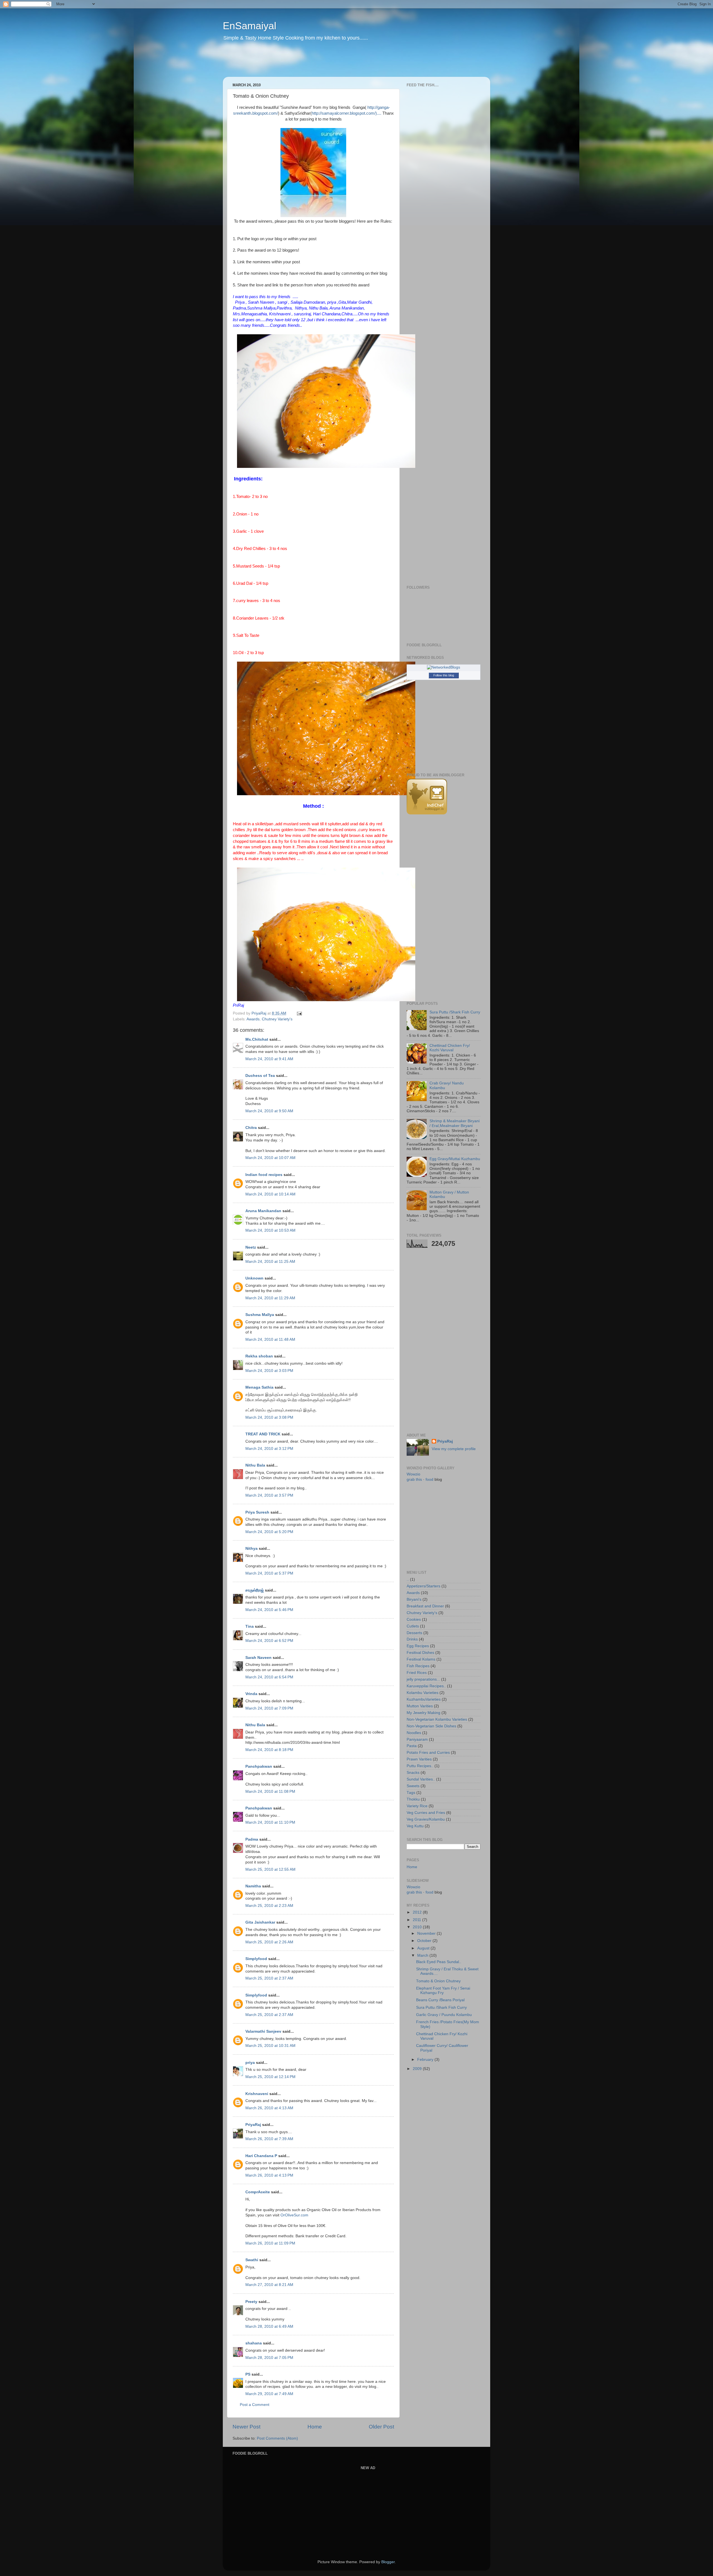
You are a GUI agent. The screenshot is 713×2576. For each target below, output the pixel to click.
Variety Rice (417, 1806)
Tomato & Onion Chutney (438, 1981)
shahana (254, 2343)
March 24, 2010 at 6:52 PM (269, 1641)
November (427, 1933)
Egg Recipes (418, 1646)
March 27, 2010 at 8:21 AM (269, 2285)
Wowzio (413, 1474)
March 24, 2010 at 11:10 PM (270, 1822)
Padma (252, 1839)
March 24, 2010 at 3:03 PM (269, 1371)
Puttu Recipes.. (420, 1766)
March (423, 1955)
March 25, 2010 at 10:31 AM (270, 2046)
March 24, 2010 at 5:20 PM (269, 1532)
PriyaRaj (253, 2125)
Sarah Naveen (258, 1658)
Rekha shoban (259, 1356)
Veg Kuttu (415, 1826)
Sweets (413, 1786)
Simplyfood (256, 1959)
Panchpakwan (259, 1766)
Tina (250, 1626)
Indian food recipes (264, 1175)
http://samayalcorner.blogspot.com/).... (346, 113)
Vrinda (251, 1694)
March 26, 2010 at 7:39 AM (269, 2139)
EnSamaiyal (250, 26)
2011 (417, 1920)
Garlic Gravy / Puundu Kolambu (444, 2015)
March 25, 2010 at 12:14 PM (270, 2077)
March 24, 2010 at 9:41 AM (269, 1059)
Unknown (254, 1278)
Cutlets (413, 1626)
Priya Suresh (257, 1512)
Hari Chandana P (261, 2156)
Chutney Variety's (277, 1019)
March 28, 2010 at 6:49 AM (269, 2326)
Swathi (252, 2260)
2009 (418, 2069)
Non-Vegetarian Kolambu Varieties (437, 1719)
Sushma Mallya (260, 1315)
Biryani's (414, 1599)
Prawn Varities (419, 1759)
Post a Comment (255, 2405)
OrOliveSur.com (294, 2215)
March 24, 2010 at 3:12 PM (269, 1449)
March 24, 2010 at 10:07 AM (270, 1158)
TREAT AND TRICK (263, 1434)
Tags (411, 1793)
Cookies (414, 1619)
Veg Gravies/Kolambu (426, 1819)
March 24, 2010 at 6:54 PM (269, 1677)
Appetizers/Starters (423, 1586)
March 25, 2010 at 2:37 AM (269, 1978)
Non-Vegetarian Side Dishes (431, 1726)
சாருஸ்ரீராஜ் (255, 1590)
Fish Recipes (418, 1666)
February (426, 2060)
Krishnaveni (257, 2094)
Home (315, 2427)
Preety (251, 2302)
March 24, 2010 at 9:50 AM (269, 1111)
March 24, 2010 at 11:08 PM (270, 1792)
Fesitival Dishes (420, 1653)
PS (248, 2374)
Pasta (412, 1746)
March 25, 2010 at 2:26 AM (269, 1942)
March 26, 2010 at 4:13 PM (269, 2175)
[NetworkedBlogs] (444, 667)
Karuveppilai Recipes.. (426, 1686)
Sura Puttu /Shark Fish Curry (455, 1012)
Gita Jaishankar (260, 1922)
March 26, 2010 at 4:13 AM (269, 2108)
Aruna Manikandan (263, 1211)
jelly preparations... (423, 1679)
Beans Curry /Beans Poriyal (440, 2000)
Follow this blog (444, 675)
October (425, 1941)
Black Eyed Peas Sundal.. (439, 1962)
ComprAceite (258, 2192)
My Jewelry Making (423, 1713)
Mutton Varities (420, 1706)
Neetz (251, 1247)
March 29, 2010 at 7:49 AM (269, 2394)
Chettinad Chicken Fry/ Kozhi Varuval (450, 1048)
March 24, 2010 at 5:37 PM (269, 1573)
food (429, 1479)
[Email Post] (299, 1013)
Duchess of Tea (260, 1076)
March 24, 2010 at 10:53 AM (270, 1230)
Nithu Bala (255, 1465)
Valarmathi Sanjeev (263, 2031)
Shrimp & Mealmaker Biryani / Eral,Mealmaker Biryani (455, 1123)
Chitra (251, 1128)
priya (250, 2063)
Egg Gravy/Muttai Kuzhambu (455, 1159)
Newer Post (246, 2427)
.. (408, 1579)
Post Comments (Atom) (277, 2438)
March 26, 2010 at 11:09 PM (270, 2243)
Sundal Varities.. (421, 1779)
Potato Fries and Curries (428, 1753)
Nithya (251, 1549)
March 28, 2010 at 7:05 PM (269, 2358)
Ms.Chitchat (257, 1039)
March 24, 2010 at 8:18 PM (269, 1750)
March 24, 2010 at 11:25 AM (270, 1262)
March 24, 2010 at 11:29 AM (270, 1298)
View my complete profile (454, 1449)
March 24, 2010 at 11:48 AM (270, 1339)
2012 (418, 1912)
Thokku (413, 1799)
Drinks (412, 1639)
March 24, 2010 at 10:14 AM (270, 1194)
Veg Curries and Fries (426, 1813)
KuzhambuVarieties (424, 1699)
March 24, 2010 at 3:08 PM (269, 1417)
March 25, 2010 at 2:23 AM (269, 1906)
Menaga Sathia (259, 1387)
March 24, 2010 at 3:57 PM (269, 1495)
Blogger (388, 2562)
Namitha (253, 1886)
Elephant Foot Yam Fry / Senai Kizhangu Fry (443, 1991)
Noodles (414, 1733)
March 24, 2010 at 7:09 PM (269, 1708)
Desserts (414, 1633)
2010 (418, 1927)
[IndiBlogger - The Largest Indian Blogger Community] (427, 813)
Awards (253, 1019)
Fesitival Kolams (421, 1659)
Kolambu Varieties (423, 1693)
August (424, 1948)
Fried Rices (417, 1673)
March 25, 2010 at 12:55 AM (270, 1869)
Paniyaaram (417, 1739)
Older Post (381, 2427)
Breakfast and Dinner (425, 1606)
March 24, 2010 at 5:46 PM (269, 1610)
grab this (414, 1479)
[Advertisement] (330, 63)
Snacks (413, 1773)
